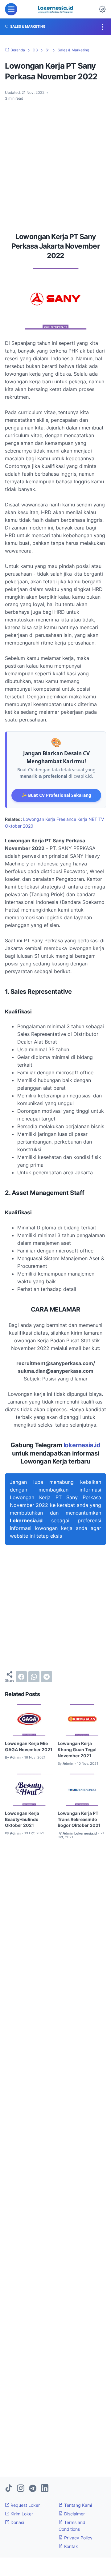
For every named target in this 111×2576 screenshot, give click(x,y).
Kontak (70, 2546)
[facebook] (21, 1677)
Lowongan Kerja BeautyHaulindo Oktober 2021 (22, 1819)
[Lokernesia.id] (55, 9)
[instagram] (21, 2489)
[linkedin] (45, 2489)
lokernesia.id (82, 1445)
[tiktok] (9, 2489)
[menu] (11, 9)
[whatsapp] (34, 1677)
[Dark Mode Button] (102, 9)
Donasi (17, 2522)
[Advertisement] (55, 164)
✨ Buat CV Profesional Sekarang (56, 795)
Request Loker (25, 2505)
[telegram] (47, 1677)
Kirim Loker (21, 2514)
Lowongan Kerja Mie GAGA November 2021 (29, 1746)
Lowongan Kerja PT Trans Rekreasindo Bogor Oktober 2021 (79, 1819)
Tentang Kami (77, 2505)
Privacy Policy (78, 2538)
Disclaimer (74, 2514)
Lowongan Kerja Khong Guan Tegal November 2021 (77, 1749)
